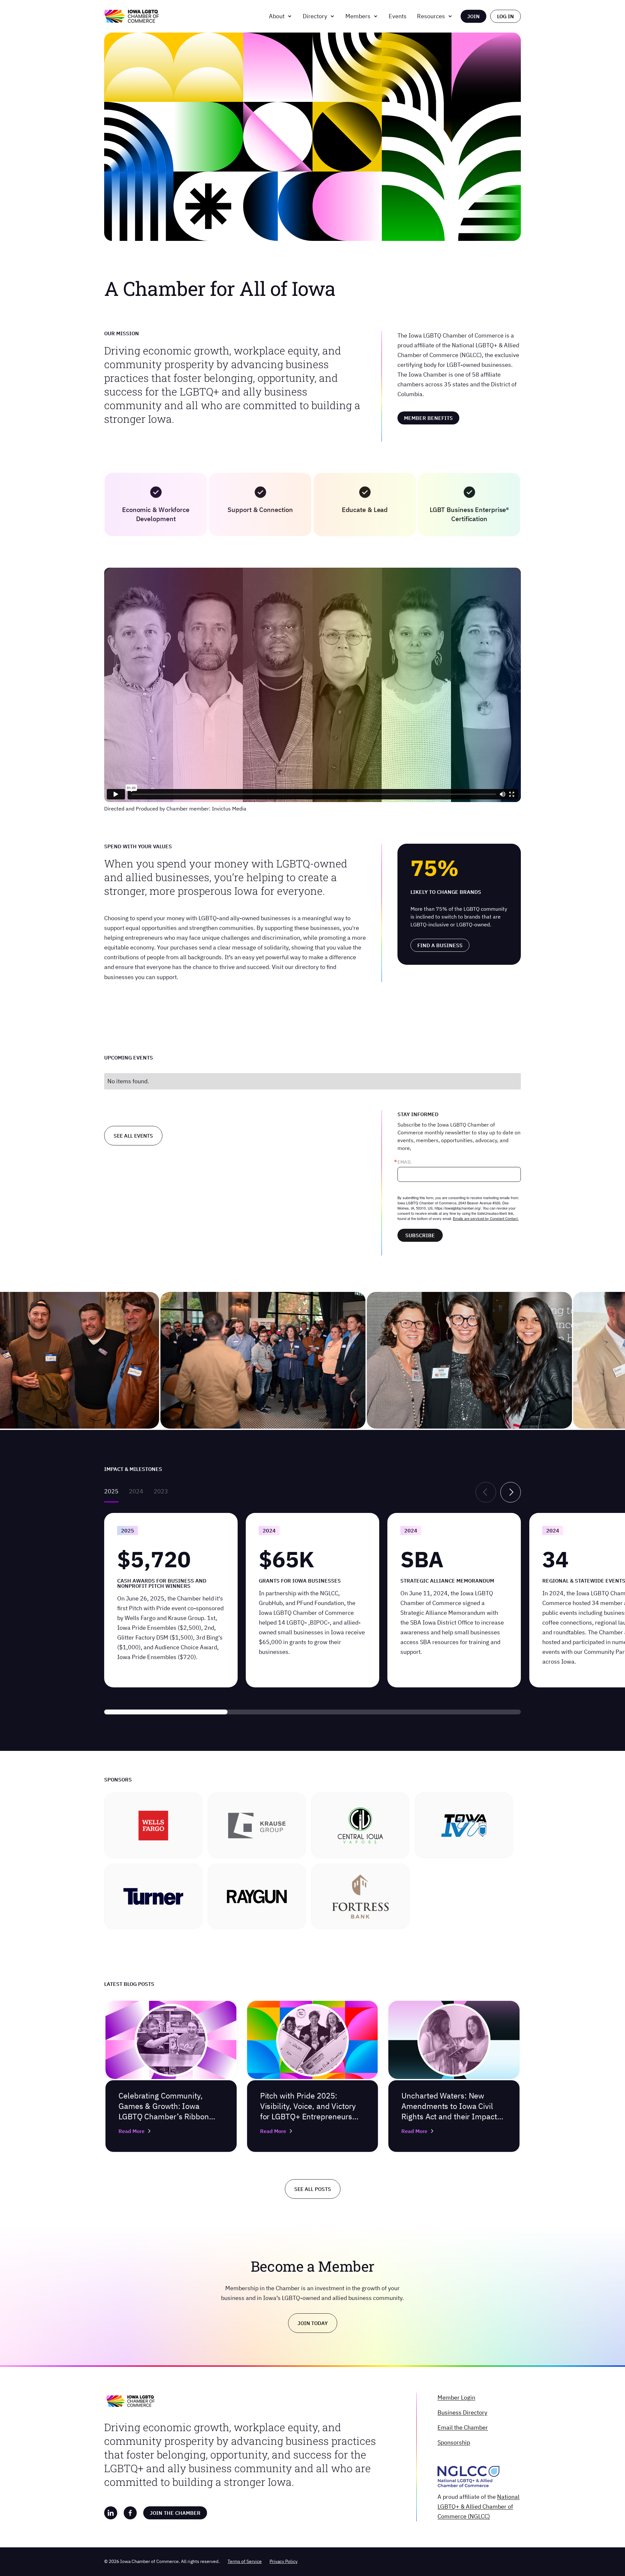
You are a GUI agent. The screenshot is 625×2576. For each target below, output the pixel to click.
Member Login (456, 2397)
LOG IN (506, 16)
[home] (132, 16)
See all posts (313, 2189)
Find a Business (440, 945)
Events (398, 16)
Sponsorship (454, 2442)
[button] (281, 16)
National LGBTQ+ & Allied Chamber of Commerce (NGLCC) (479, 2507)
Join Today (313, 2323)
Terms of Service (245, 2561)
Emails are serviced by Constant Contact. (486, 1218)
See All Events (133, 1136)
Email (404, 1162)
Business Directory (462, 2412)
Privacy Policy (284, 2561)
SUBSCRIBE (420, 1235)
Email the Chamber (463, 2427)
